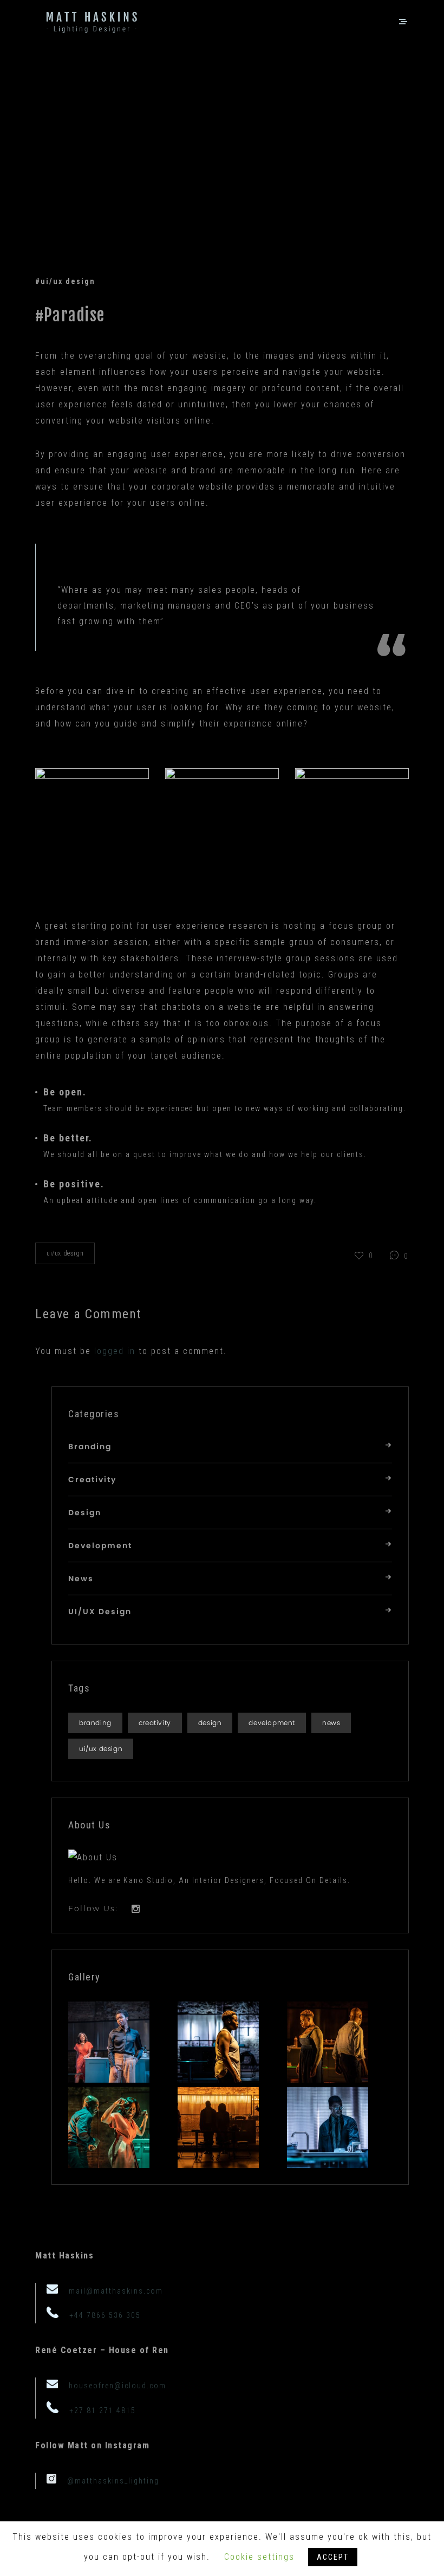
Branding (90, 1447)
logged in (115, 1351)
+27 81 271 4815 (103, 2410)
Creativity (92, 1480)
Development (100, 1546)
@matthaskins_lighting (113, 2481)
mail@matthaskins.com (116, 2291)
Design (85, 1513)
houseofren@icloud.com (117, 2386)
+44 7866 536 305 (105, 2315)
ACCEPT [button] (333, 2557)
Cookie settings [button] (259, 2557)
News (81, 1579)
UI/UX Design (65, 1253)
